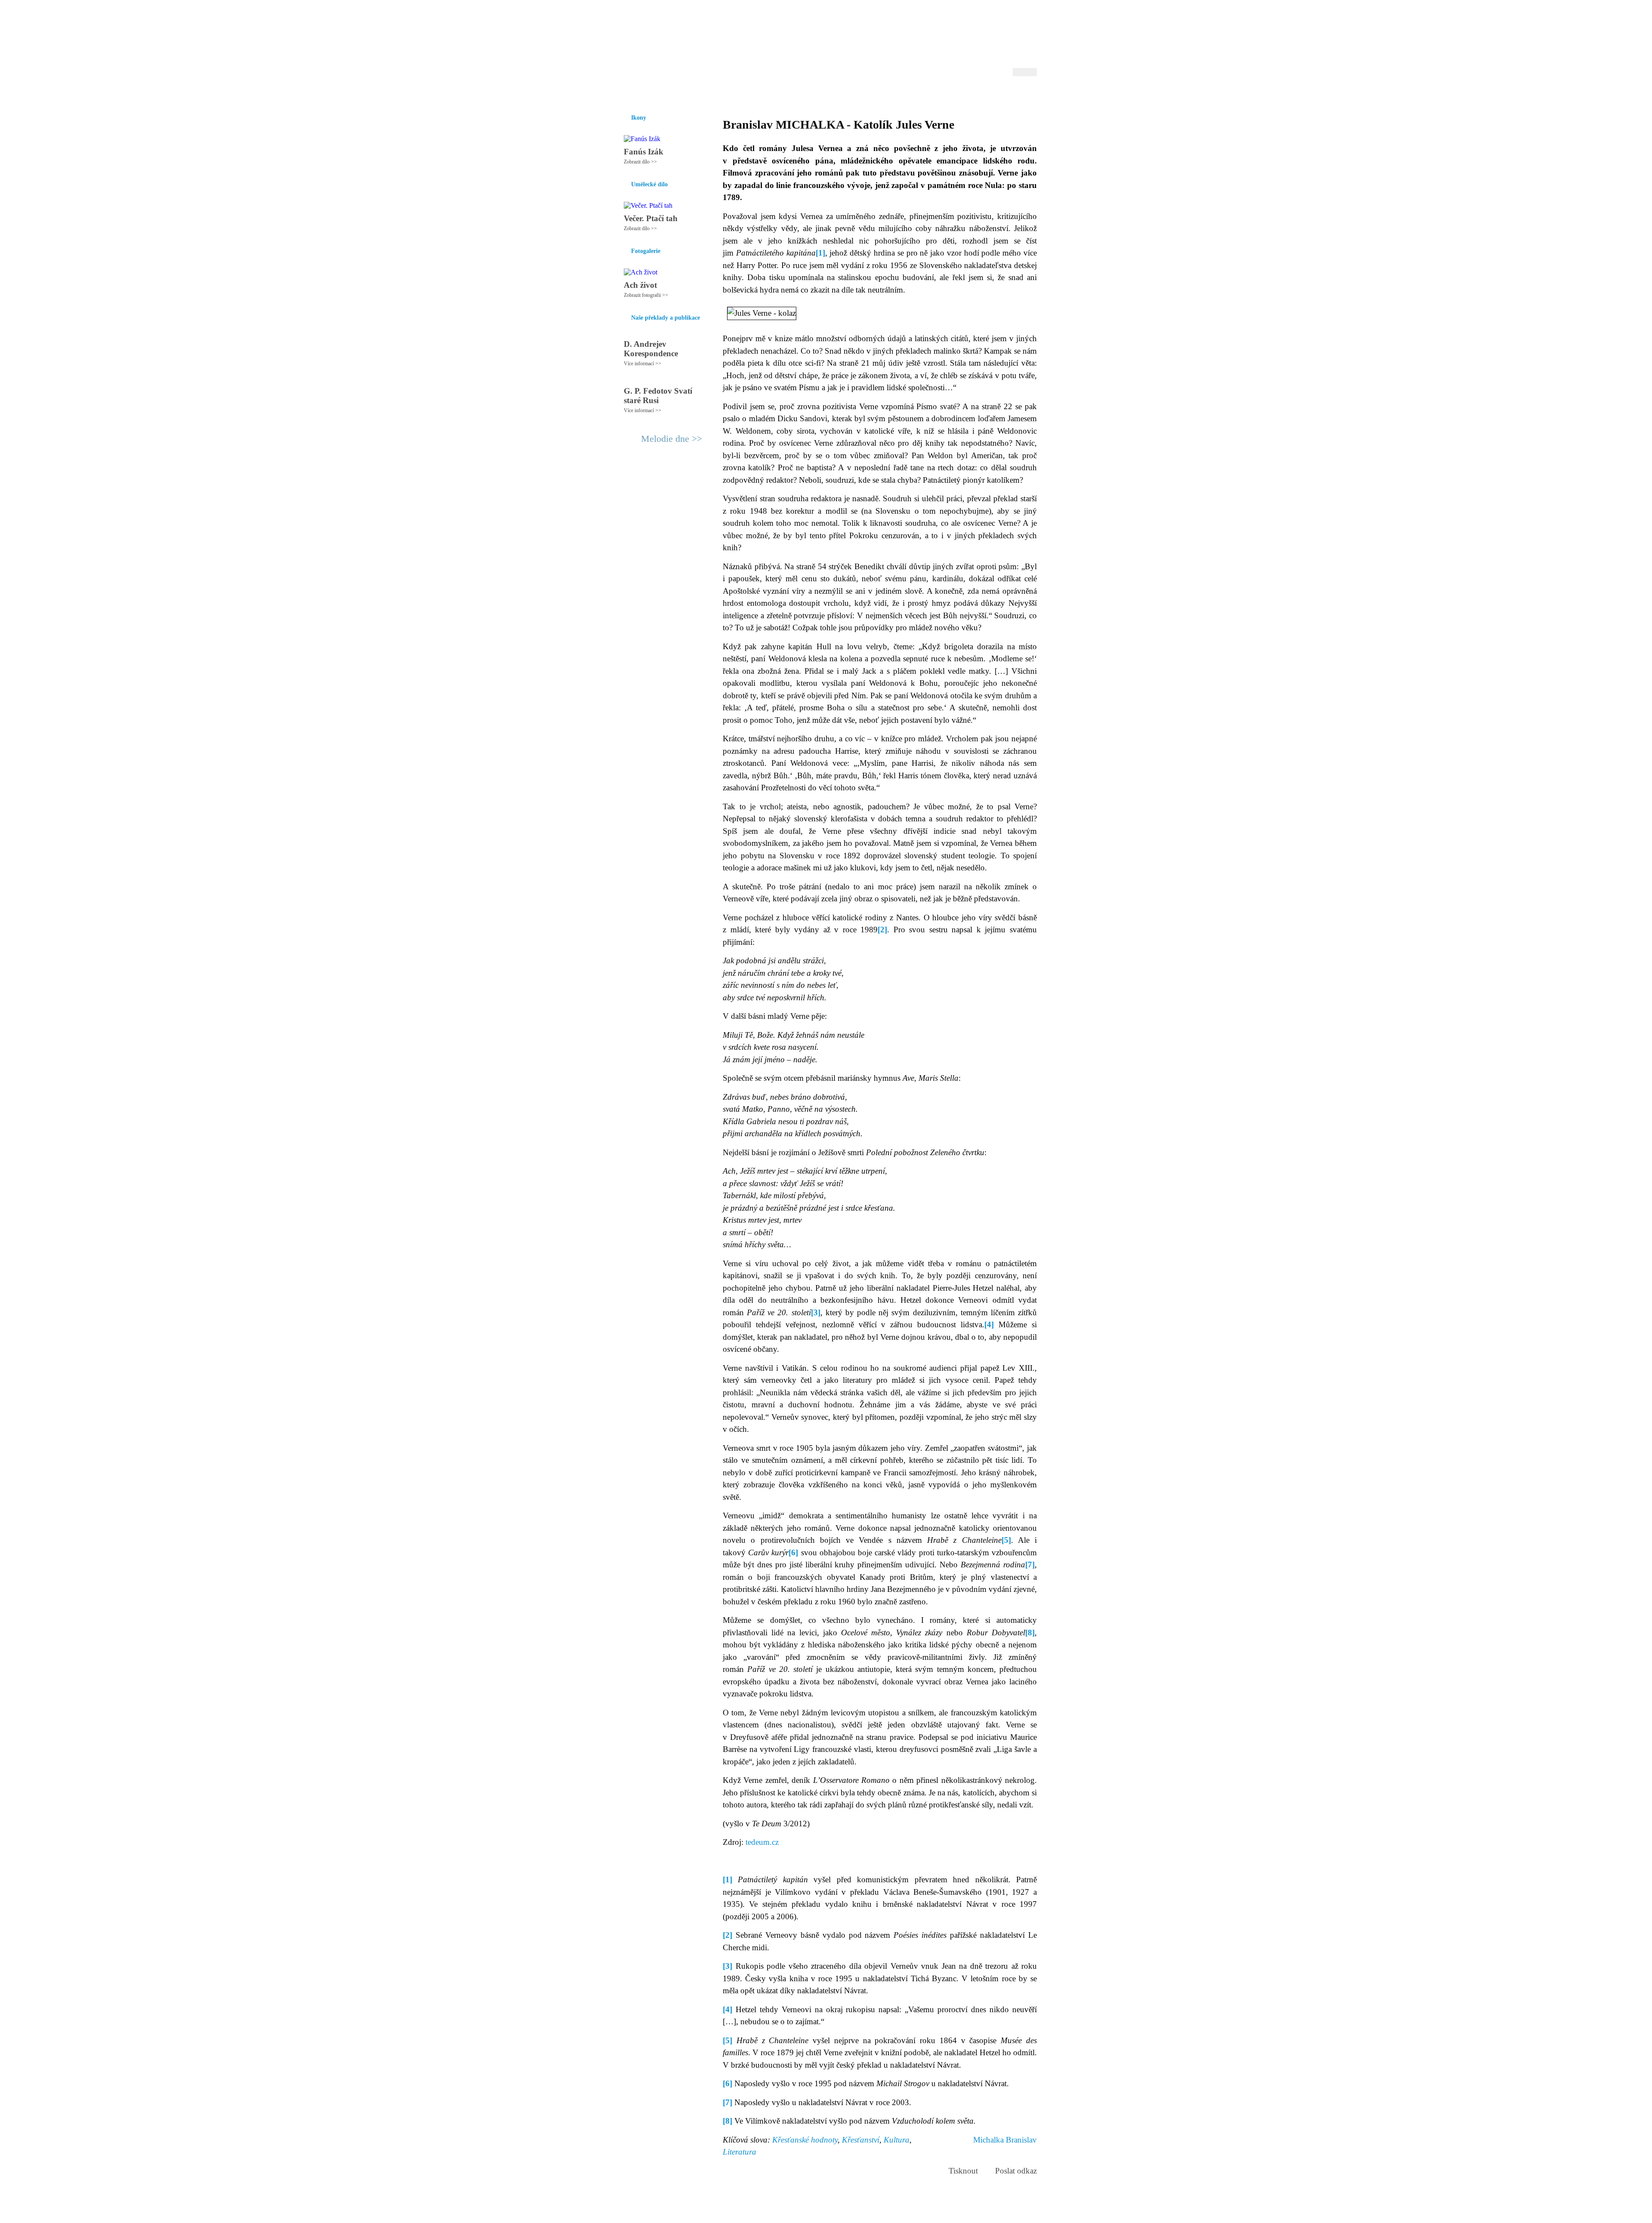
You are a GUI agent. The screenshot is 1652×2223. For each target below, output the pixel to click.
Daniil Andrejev (925, 19)
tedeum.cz (762, 1842)
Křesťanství (861, 2140)
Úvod (623, 94)
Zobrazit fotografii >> (646, 295)
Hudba (779, 94)
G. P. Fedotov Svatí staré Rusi (658, 396)
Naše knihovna (979, 94)
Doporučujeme (930, 94)
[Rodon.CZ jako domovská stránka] (1016, 94)
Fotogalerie (812, 94)
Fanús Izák (644, 152)
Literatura (740, 2152)
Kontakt (807, 2213)
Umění (717, 94)
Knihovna (748, 94)
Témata (890, 94)
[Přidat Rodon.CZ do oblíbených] (1029, 94)
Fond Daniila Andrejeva (1000, 19)
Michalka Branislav (1005, 2140)
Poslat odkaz (1016, 2171)
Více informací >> (643, 364)
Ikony (646, 94)
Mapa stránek (776, 2213)
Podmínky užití (738, 2213)
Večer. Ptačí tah (651, 218)
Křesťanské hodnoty (805, 2140)
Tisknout (963, 2171)
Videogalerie (854, 94)
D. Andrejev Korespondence (651, 349)
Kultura (897, 2140)
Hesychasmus (681, 94)
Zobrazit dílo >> (640, 162)
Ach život (640, 285)
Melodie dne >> (672, 439)
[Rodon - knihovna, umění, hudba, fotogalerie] (669, 42)
